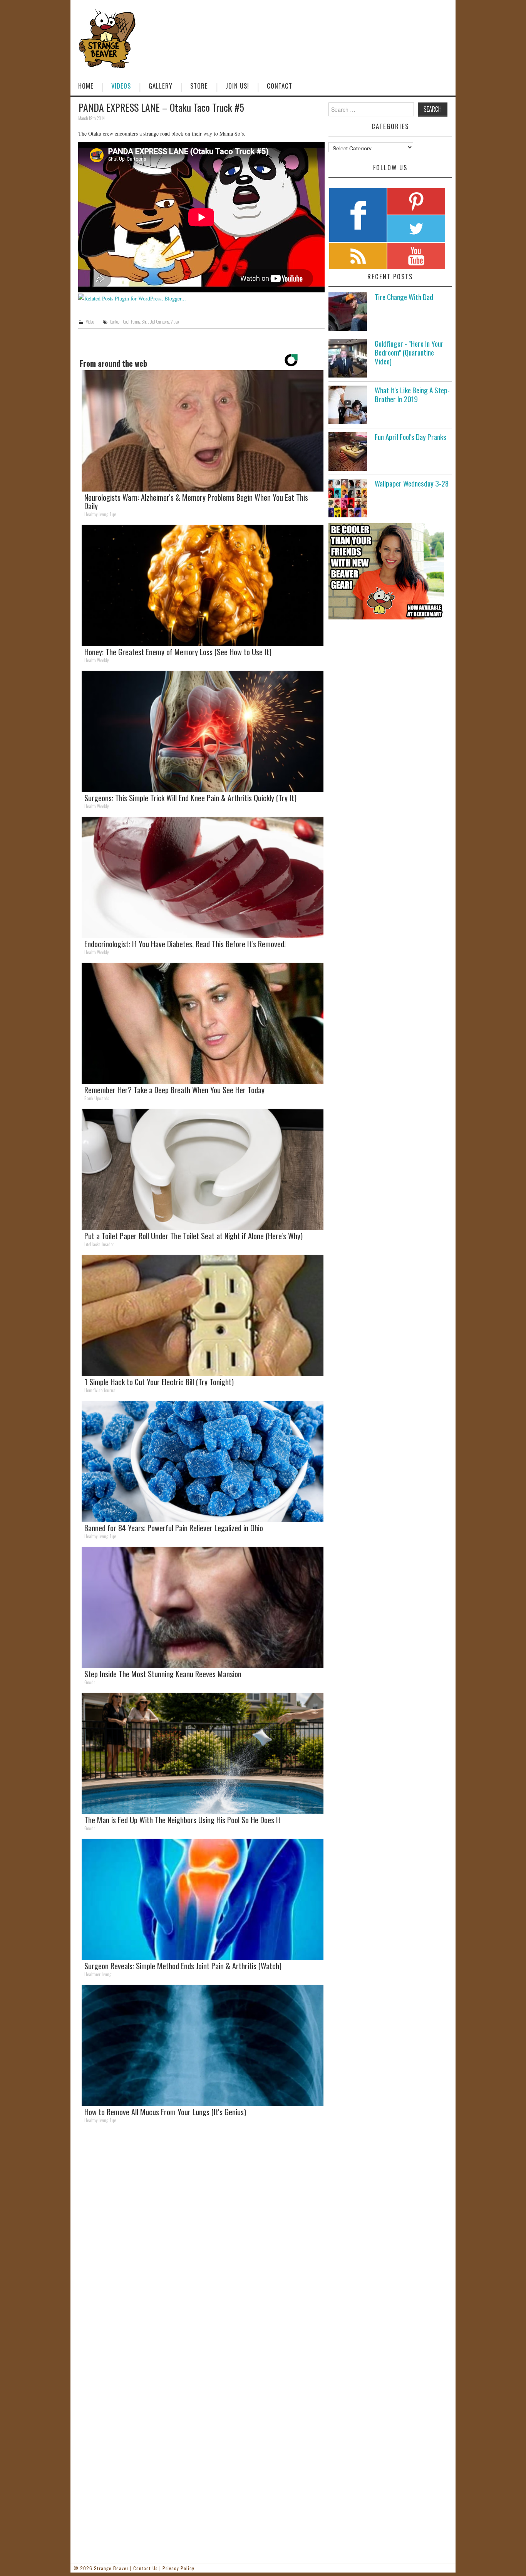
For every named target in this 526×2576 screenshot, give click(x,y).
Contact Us (146, 2568)
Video (90, 322)
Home (86, 86)
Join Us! (237, 86)
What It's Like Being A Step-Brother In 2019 (412, 394)
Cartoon (116, 322)
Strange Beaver (111, 2568)
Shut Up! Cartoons (155, 322)
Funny (136, 322)
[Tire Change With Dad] (348, 312)
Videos (121, 86)
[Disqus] (201, 2235)
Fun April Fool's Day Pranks (410, 437)
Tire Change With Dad (404, 297)
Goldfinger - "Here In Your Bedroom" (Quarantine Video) (409, 352)
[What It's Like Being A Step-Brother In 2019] (348, 405)
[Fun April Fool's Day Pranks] (348, 451)
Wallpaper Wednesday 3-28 (412, 483)
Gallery (161, 86)
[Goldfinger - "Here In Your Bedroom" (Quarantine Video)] (348, 358)
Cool (126, 322)
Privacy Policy (178, 2568)
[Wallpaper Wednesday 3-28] (348, 498)
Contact (280, 86)
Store (199, 86)
